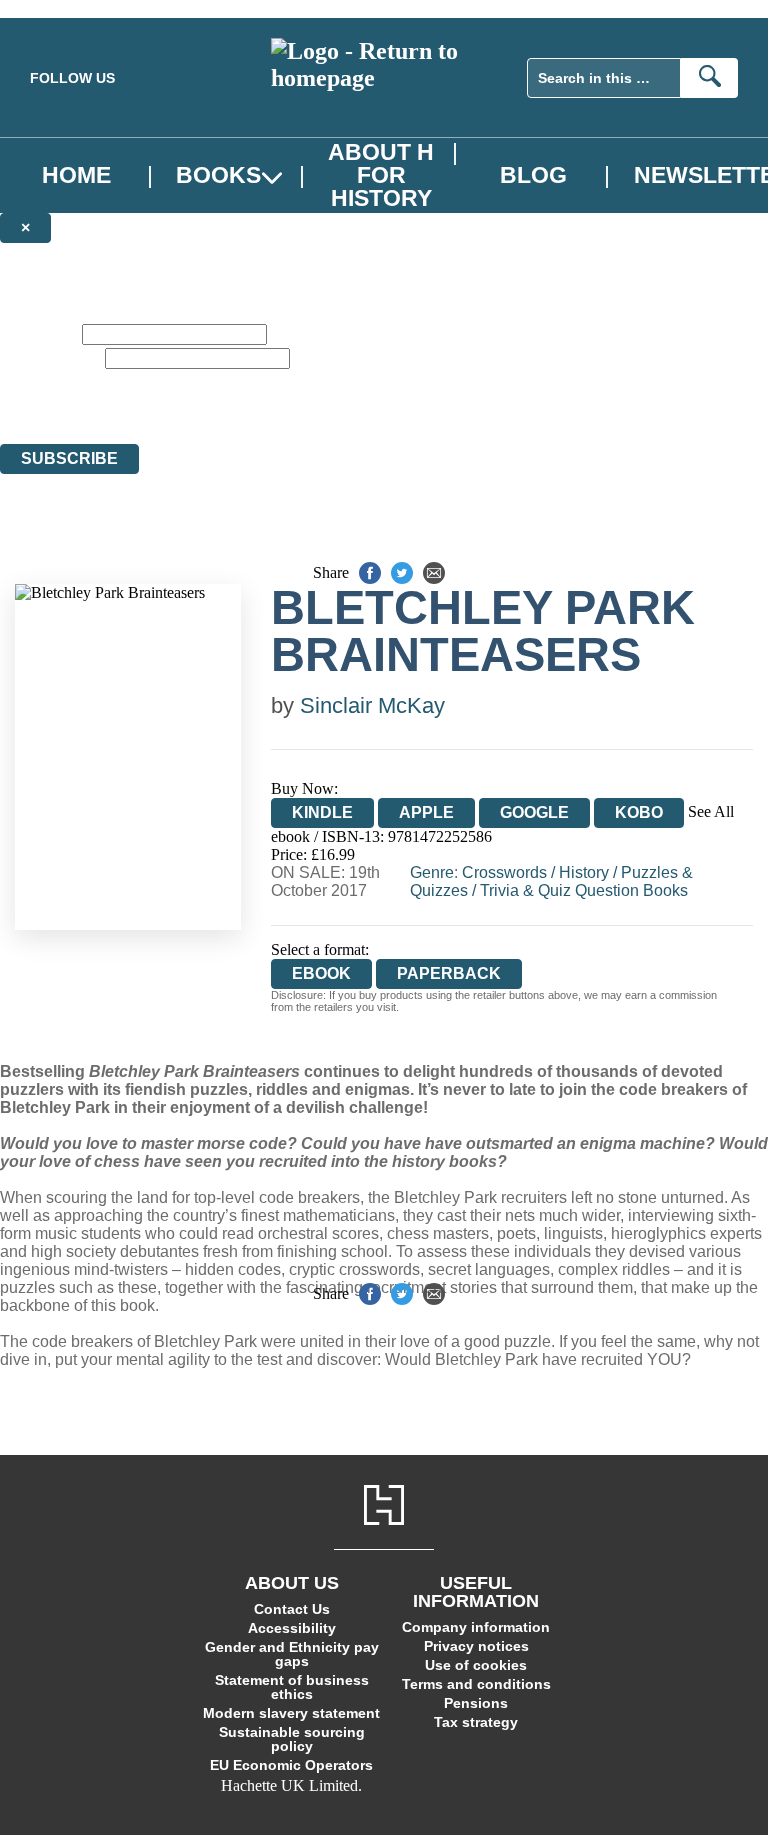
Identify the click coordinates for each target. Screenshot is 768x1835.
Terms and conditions (476, 1684)
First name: (39, 333)
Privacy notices (476, 1646)
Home (76, 175)
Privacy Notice (286, 398)
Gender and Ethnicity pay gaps (292, 1654)
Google (534, 812)
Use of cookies (476, 1665)
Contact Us (292, 1609)
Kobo (639, 812)
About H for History (381, 175)
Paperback (449, 973)
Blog (533, 175)
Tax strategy (476, 1722)
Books (218, 175)
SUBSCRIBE (69, 458)
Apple (426, 812)
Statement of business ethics (292, 1687)
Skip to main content (65, 8)
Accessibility (292, 1628)
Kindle (322, 812)
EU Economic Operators (291, 1765)
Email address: (50, 357)
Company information (476, 1627)
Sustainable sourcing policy (292, 1739)
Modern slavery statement (291, 1713)
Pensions (476, 1703)
